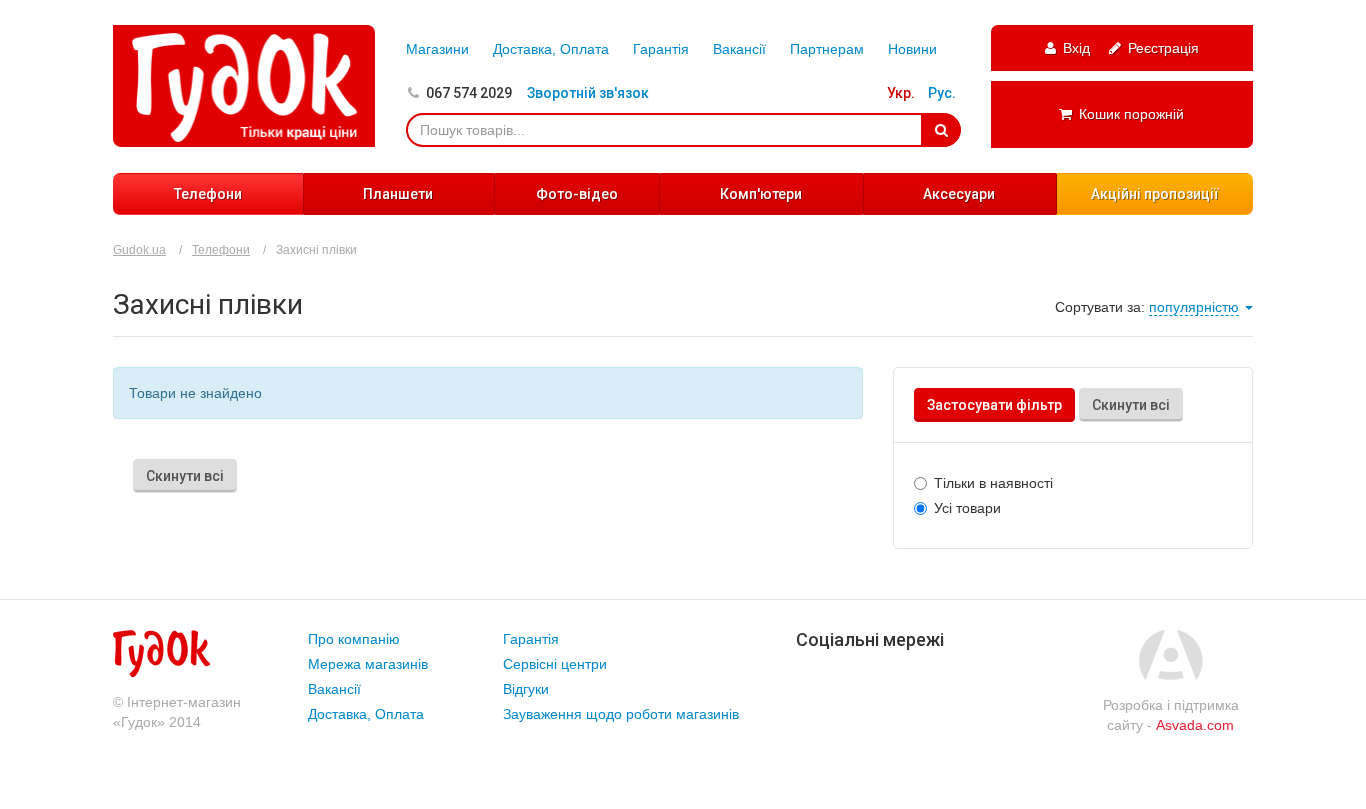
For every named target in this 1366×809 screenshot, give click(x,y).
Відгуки (526, 689)
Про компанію (354, 639)
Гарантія (661, 49)
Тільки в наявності (993, 483)
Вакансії (739, 49)
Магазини (437, 49)
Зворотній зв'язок (588, 93)
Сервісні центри (555, 664)
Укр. (901, 93)
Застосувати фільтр (994, 405)
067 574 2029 (469, 93)
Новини (912, 49)
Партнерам (827, 49)
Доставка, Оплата (551, 49)
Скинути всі (1131, 405)
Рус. (942, 93)
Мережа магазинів (368, 664)
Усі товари (967, 508)
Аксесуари (959, 194)
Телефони (208, 194)
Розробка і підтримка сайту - (1171, 715)
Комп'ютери (761, 194)
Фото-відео (577, 194)
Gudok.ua (139, 250)
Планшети (398, 194)
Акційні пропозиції (1155, 194)
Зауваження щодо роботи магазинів (621, 714)
